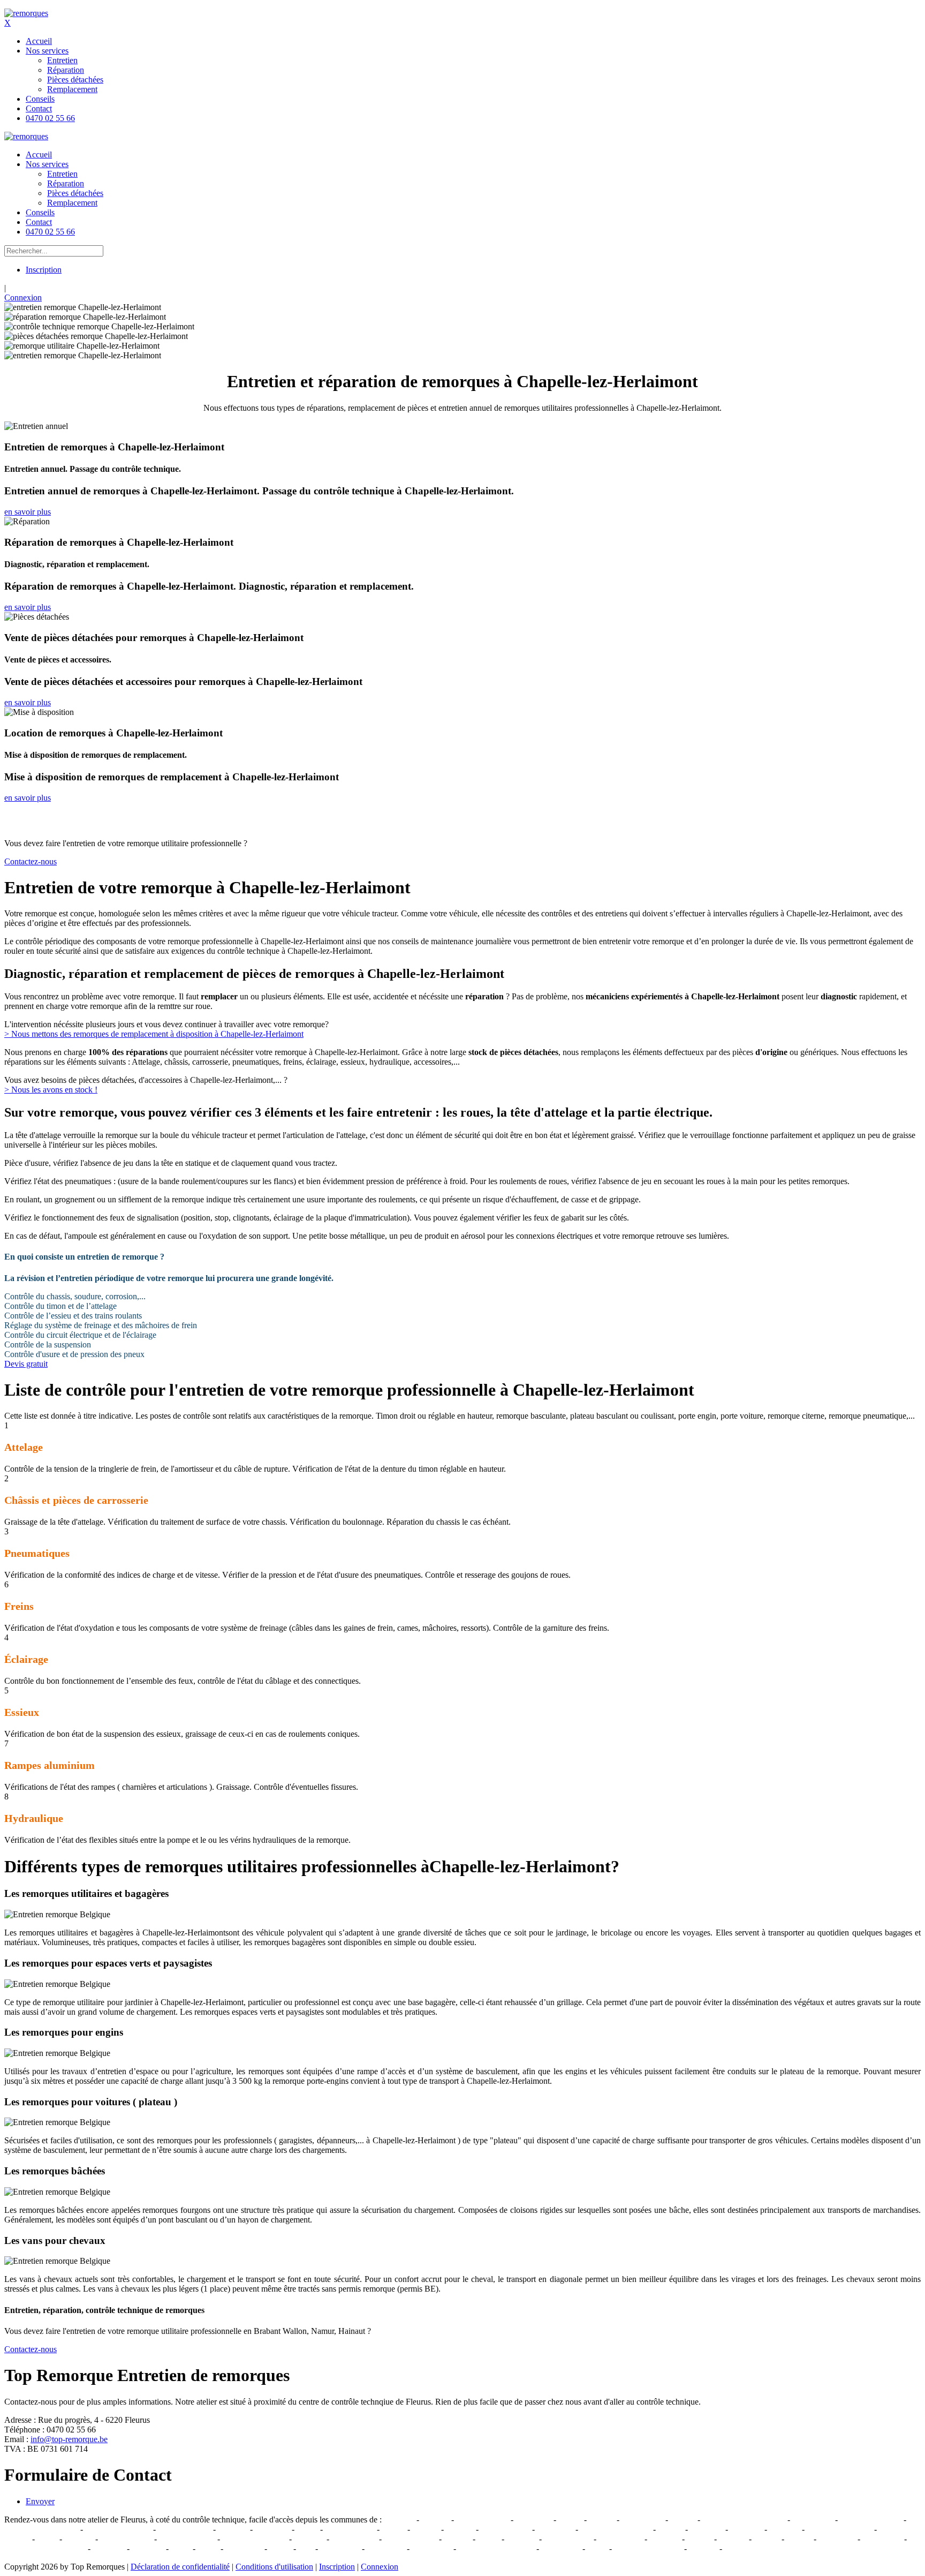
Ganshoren (244, 2548)
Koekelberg (340, 2548)
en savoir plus (28, 512)
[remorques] (26, 13)
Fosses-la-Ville (350, 2529)
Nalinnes (233, 2529)
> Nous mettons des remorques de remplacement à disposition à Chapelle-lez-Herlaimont (154, 1034)
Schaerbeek (561, 2548)
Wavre (488, 2539)
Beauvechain (620, 2539)
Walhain (733, 2539)
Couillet (426, 2529)
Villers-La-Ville (482, 2519)
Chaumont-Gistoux (255, 2539)
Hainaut (457, 2539)
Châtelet (460, 2529)
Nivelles (435, 2519)
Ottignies (784, 2529)
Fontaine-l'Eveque (871, 2519)
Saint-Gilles (431, 2548)
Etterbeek (148, 2548)
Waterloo (522, 2539)
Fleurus (683, 2519)
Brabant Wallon (410, 2539)
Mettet (307, 2529)
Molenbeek (386, 2548)
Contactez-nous (31, 861)
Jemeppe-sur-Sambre (616, 2529)
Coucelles (707, 2529)
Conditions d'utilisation (274, 2567)
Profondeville (354, 2539)
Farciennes (555, 2529)
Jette (306, 2548)
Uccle (597, 2548)
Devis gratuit (26, 1364)
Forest (208, 2548)
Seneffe (602, 2519)
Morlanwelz (813, 2519)
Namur (570, 2519)
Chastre (767, 2539)
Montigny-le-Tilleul (118, 2529)
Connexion (23, 297)
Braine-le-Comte (187, 2539)
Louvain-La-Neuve (839, 2529)
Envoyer (40, 2501)
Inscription (44, 270)
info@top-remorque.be (69, 2439)
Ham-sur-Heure (184, 2529)
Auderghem (882, 2539)
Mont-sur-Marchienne (41, 2529)
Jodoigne (665, 2539)
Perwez (799, 2539)
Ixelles (280, 2548)
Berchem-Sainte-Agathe (45, 2548)
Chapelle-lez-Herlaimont (744, 2519)
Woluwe (703, 2548)
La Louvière (642, 2519)
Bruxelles (109, 2548)
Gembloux (533, 2519)
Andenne (309, 2539)
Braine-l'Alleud (126, 2539)
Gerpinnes (272, 2529)
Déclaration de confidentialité (180, 2567)
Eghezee (79, 2539)
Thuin (47, 2539)
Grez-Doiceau (568, 2539)
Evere (181, 2548)
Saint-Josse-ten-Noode (496, 2548)
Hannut (699, 2539)
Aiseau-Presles (505, 2529)
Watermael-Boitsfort (648, 2548)
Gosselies (746, 2529)
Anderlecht (837, 2539)
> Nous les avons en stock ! (51, 1090)
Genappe (399, 2519)
